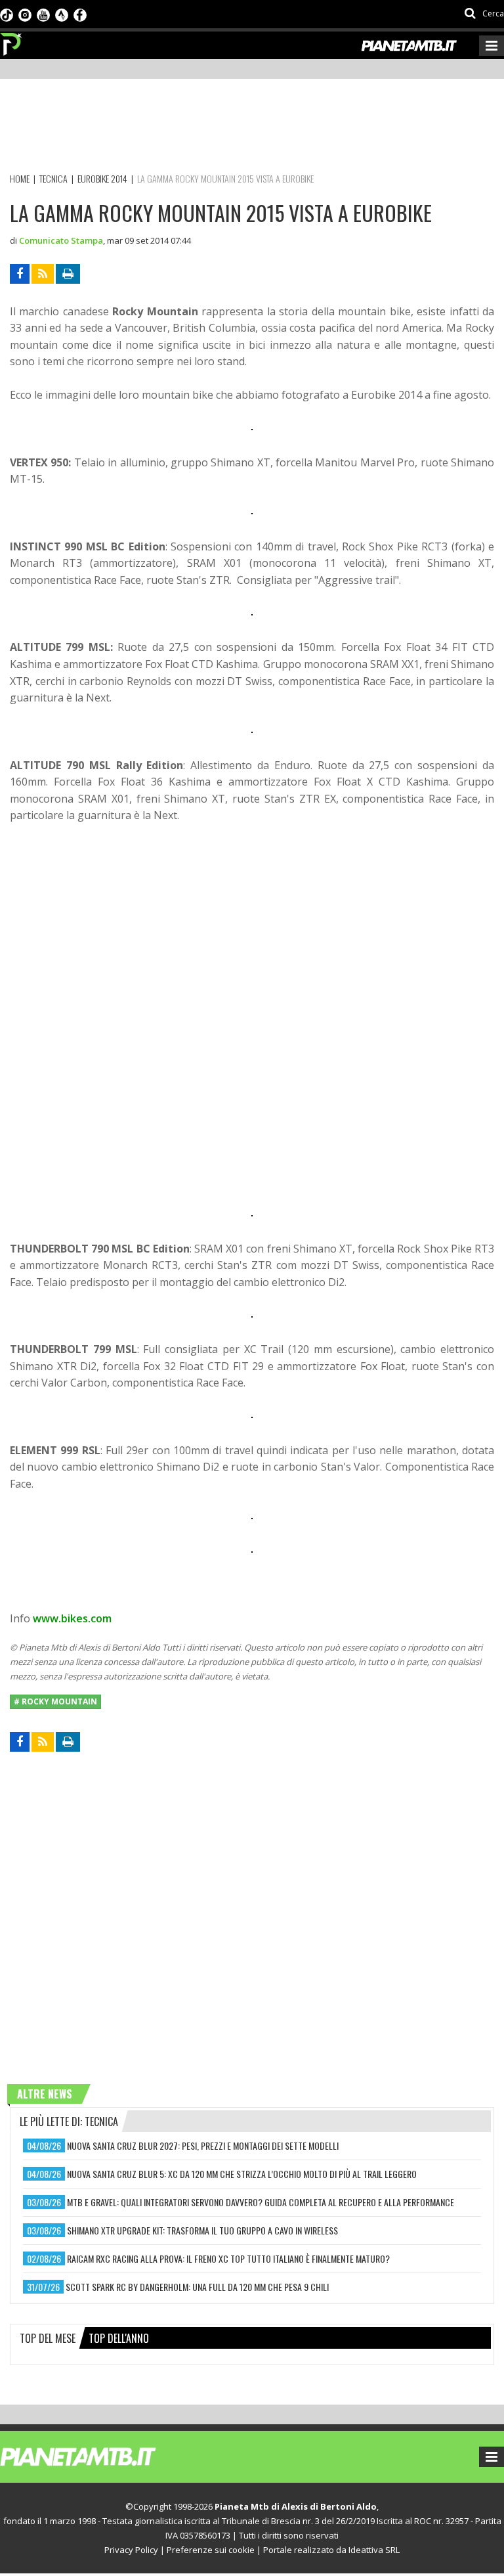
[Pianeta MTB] (102, 2456)
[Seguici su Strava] (62, 14)
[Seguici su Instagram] (25, 14)
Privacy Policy (131, 2550)
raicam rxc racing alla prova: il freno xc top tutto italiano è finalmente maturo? (228, 2258)
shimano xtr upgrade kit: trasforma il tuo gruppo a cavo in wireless (202, 2230)
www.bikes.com (72, 1618)
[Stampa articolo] (68, 274)
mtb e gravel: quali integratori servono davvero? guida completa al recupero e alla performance (261, 2202)
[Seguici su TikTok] (7, 14)
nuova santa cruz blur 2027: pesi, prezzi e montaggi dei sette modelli (203, 2145)
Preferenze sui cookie (211, 2550)
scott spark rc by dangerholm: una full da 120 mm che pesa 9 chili (197, 2287)
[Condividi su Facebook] (20, 274)
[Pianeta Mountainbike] (11, 41)
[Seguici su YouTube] (43, 14)
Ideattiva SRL (374, 2550)
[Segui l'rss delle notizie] (43, 274)
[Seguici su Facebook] (80, 14)
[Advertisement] (249, 128)
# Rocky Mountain (55, 1701)
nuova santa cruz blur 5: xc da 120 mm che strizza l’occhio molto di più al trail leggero (242, 2174)
